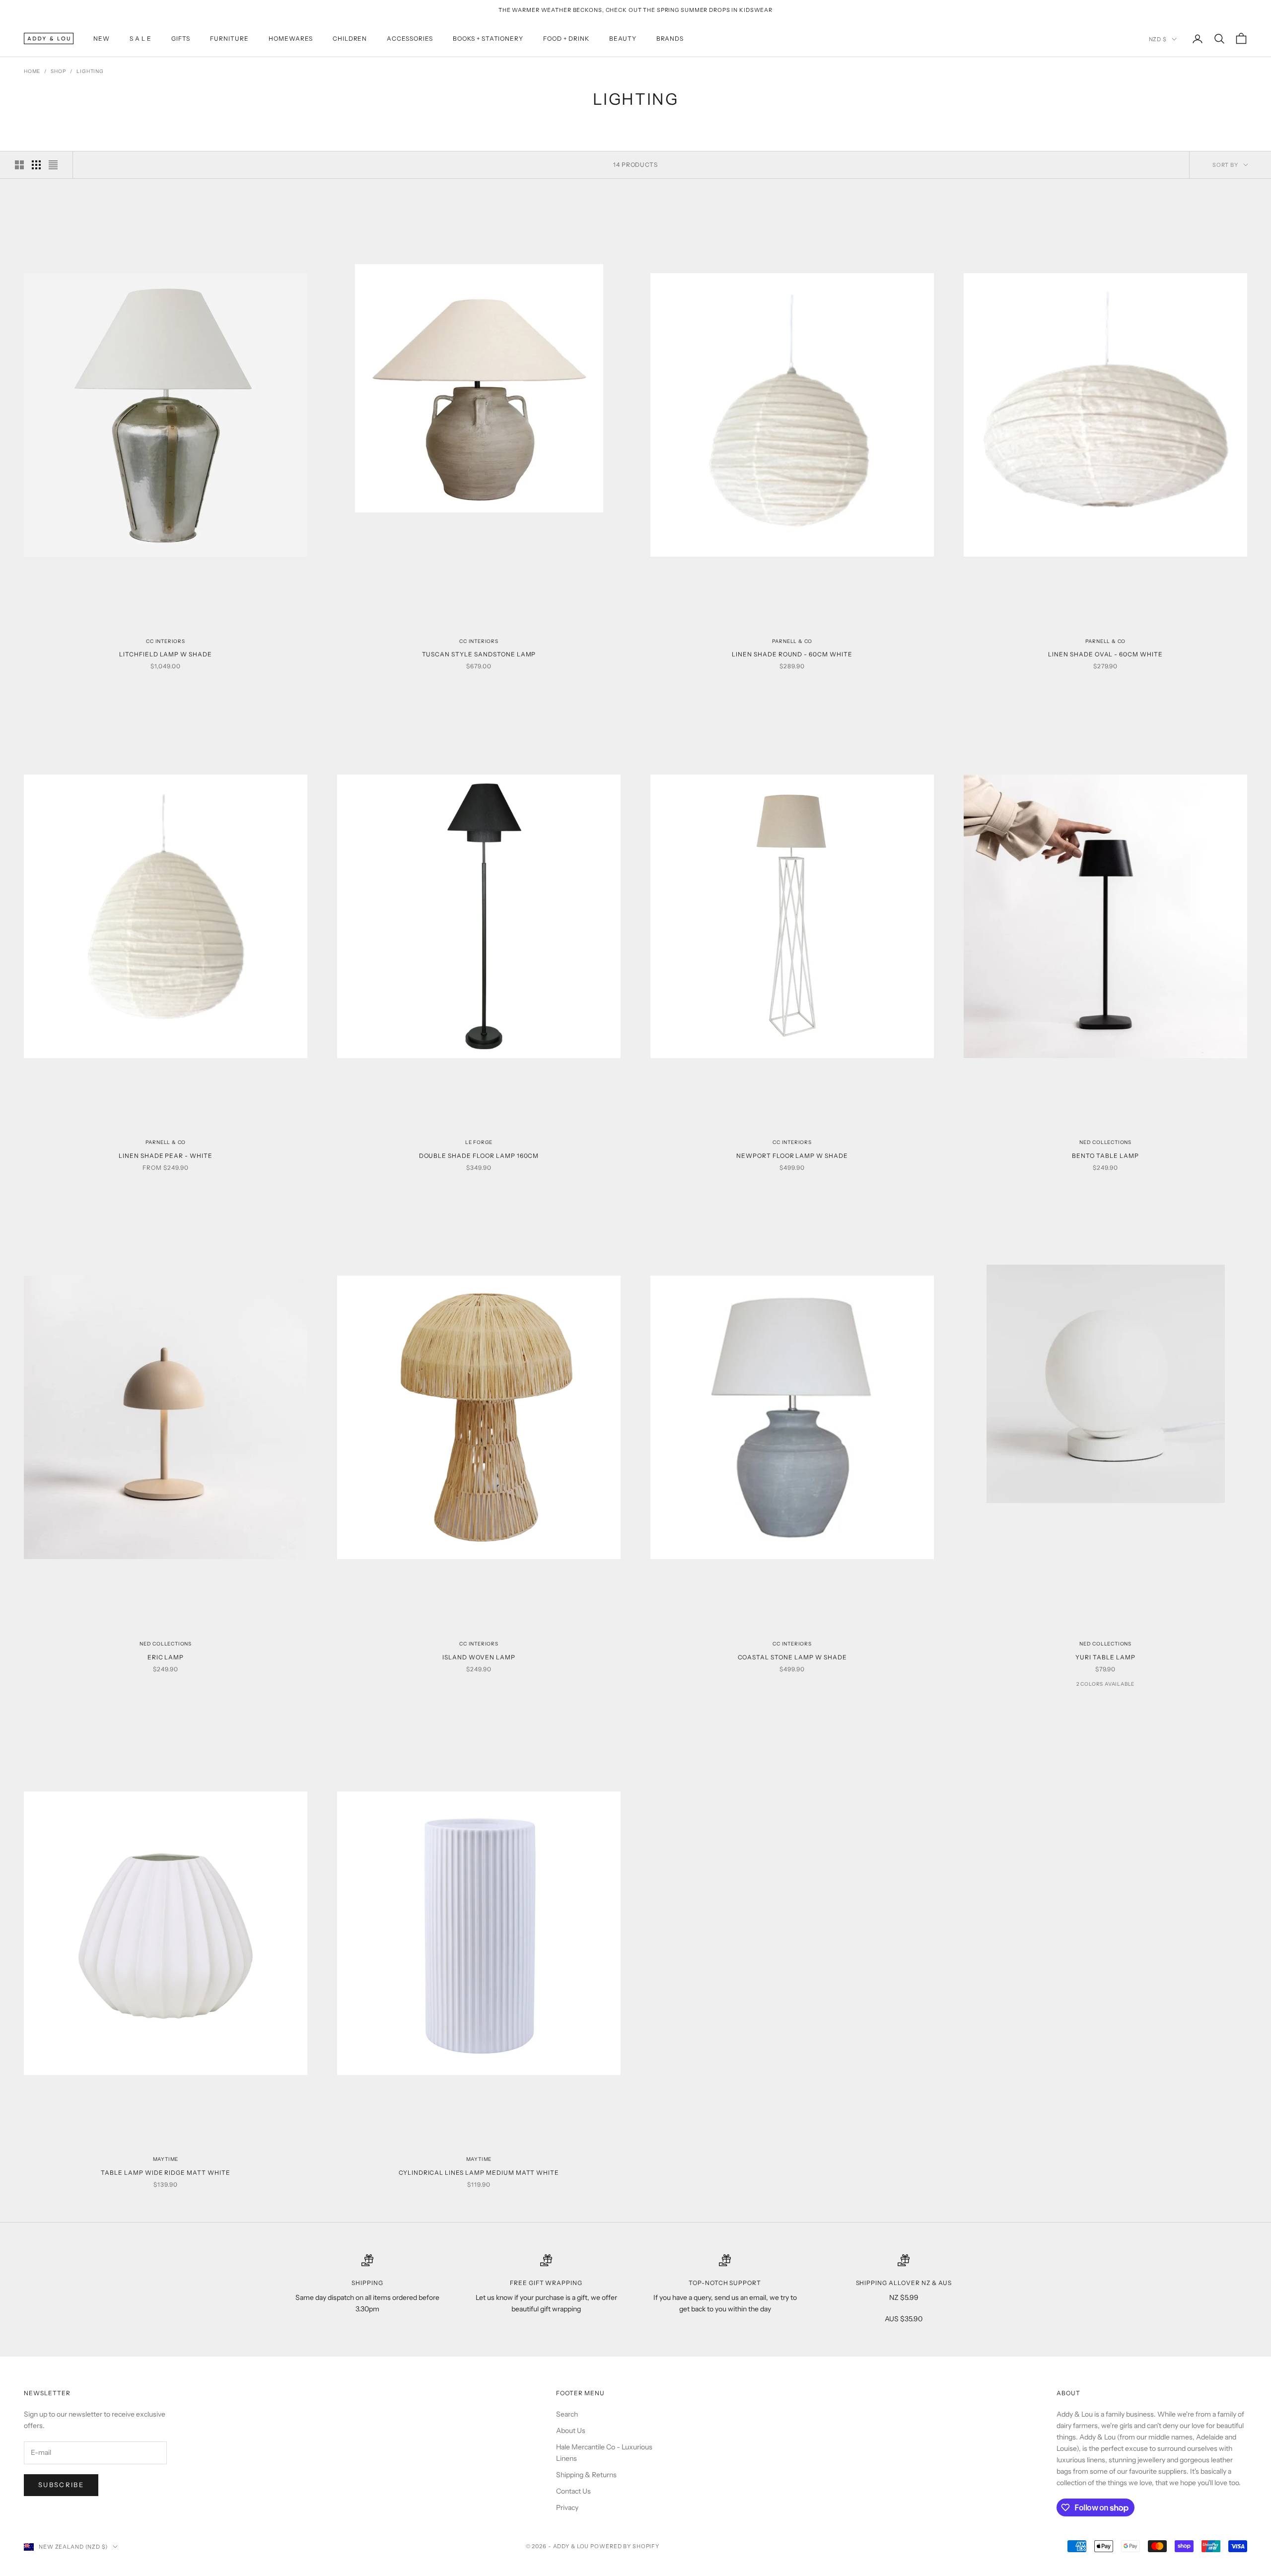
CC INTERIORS (479, 641)
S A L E (141, 38)
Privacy (567, 2507)
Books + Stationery (488, 38)
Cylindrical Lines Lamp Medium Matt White (479, 2173)
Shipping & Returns (586, 2475)
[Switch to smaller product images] (36, 165)
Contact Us (573, 2491)
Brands (670, 38)
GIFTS (181, 38)
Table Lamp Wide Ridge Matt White (166, 2173)
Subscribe (61, 2485)
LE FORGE (479, 1142)
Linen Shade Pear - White (166, 1156)
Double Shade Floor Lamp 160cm (479, 1156)
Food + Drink (566, 38)
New (102, 38)
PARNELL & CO (792, 641)
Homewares (291, 38)
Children (350, 38)
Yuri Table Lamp (1105, 1657)
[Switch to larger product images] (19, 165)
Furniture (229, 38)
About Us (571, 2431)
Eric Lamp (166, 1657)
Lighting (90, 71)
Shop (58, 71)
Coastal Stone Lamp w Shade (792, 1657)
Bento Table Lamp (1105, 1156)
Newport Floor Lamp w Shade (792, 1156)
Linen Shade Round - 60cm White (792, 654)
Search (567, 2414)
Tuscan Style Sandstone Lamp (479, 654)
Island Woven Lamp (479, 1657)
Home (32, 71)
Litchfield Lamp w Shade (166, 654)
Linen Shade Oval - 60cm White (1105, 654)
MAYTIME (166, 2159)
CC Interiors (166, 641)
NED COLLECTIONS (1105, 1142)
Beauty (623, 38)
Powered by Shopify (625, 2546)
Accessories (410, 38)
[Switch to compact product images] (53, 165)
